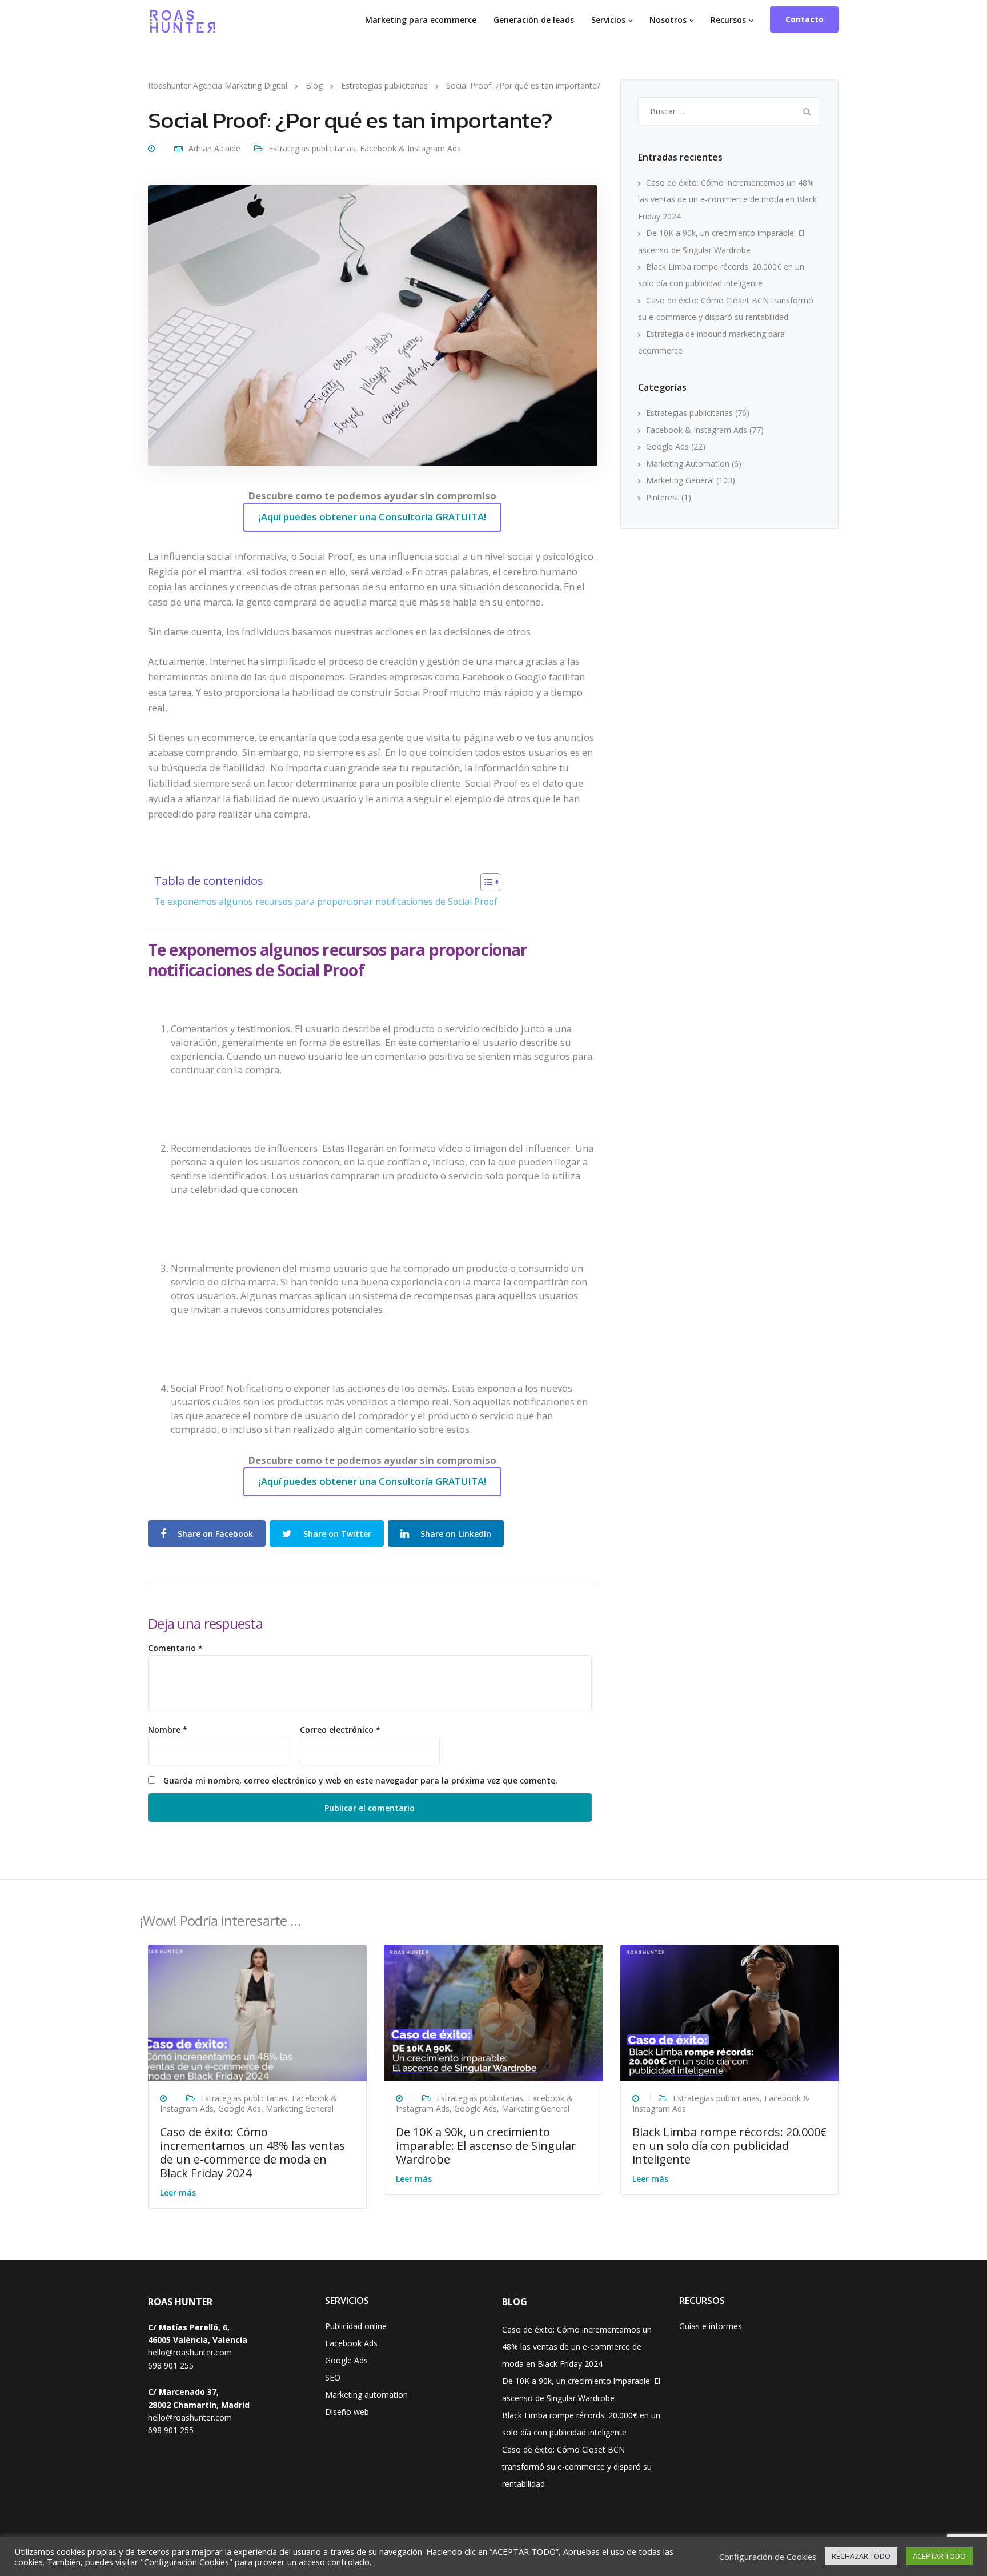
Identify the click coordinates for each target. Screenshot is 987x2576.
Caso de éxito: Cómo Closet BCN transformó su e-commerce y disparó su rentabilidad (577, 2467)
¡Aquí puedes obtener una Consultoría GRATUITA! (372, 517)
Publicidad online (356, 2326)
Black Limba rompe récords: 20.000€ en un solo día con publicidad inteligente (730, 2146)
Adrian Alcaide (214, 148)
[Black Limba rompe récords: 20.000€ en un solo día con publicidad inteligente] (730, 2012)
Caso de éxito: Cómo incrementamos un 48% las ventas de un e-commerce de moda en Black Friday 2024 (727, 199)
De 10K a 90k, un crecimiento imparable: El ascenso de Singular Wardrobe (486, 2146)
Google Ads (667, 446)
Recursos (728, 20)
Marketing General (680, 480)
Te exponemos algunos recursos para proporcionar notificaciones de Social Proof (326, 902)
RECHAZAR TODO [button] (861, 2556)
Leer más (178, 2192)
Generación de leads (534, 20)
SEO (333, 2377)
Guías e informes (711, 2326)
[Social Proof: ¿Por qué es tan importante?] (373, 325)
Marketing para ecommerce (421, 20)
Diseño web (347, 2412)
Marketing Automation (688, 464)
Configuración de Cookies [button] (768, 2557)
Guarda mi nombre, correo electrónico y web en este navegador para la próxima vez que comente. (360, 1781)
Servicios (608, 20)
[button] (485, 884)
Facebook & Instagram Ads (410, 148)
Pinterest (663, 497)
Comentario (175, 1648)
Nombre (168, 1730)
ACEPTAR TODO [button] (939, 2556)
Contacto (805, 19)
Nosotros (668, 20)
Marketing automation (366, 2395)
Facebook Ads (351, 2343)
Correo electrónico (340, 1730)
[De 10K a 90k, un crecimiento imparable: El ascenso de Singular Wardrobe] (493, 2012)
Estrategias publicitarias (312, 148)
